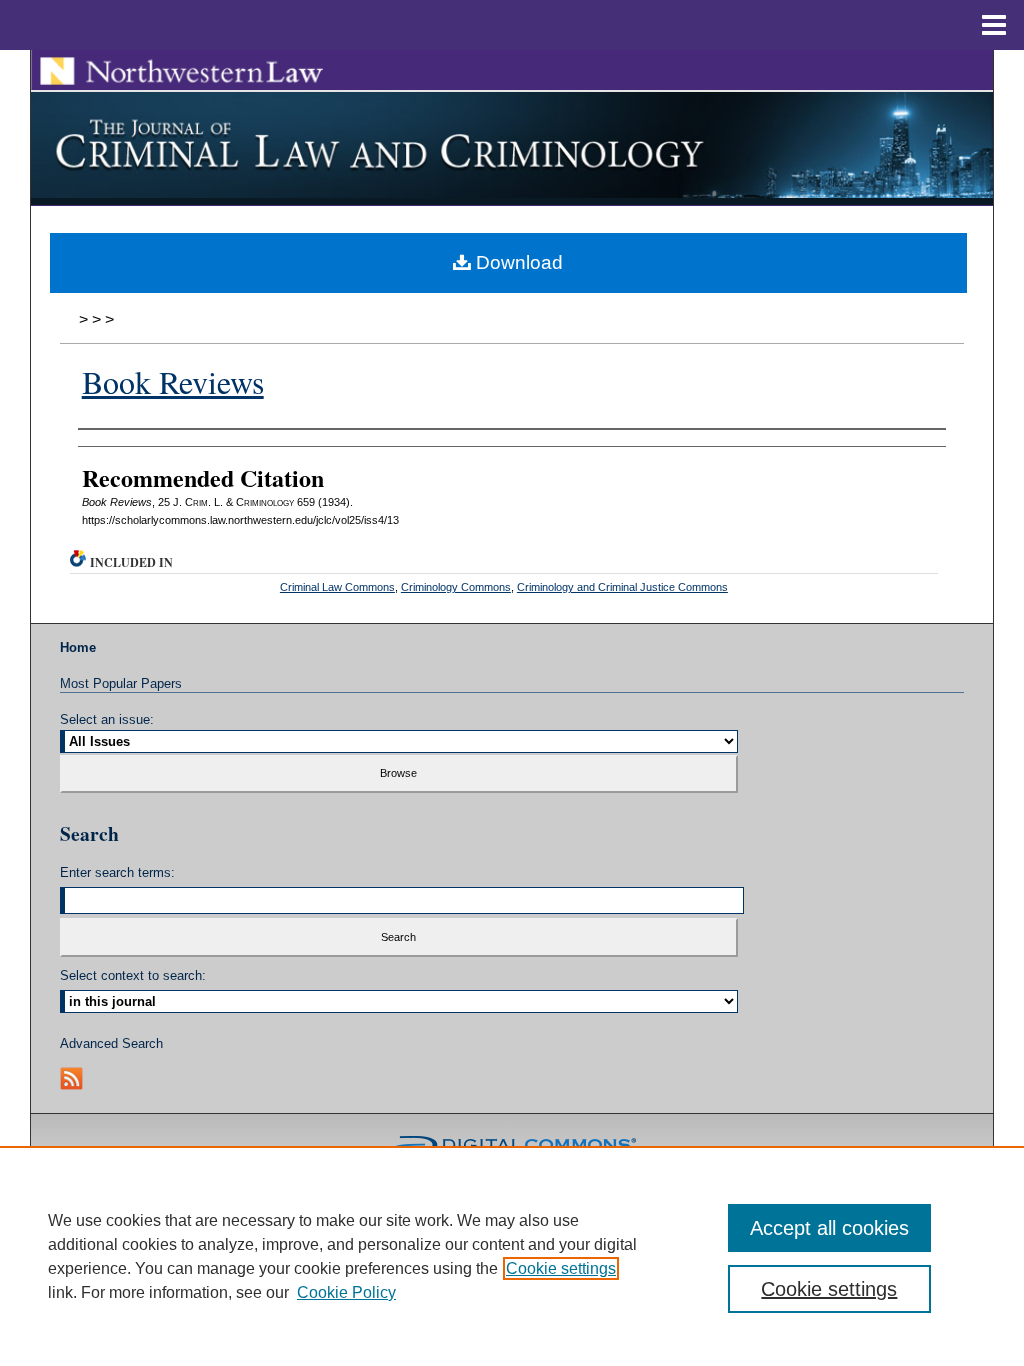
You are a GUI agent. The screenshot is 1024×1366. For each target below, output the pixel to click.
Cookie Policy (346, 1292)
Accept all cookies (829, 1228)
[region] (512, 1256)
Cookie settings (561, 1268)
